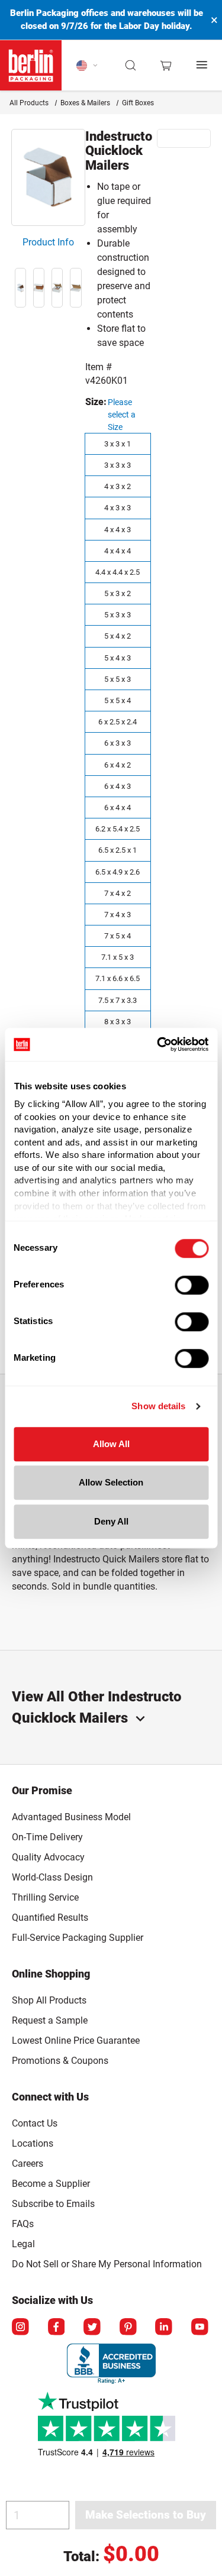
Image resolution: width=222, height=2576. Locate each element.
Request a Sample (50, 2020)
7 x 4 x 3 (118, 915)
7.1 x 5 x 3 (118, 957)
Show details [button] (158, 1406)
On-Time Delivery (47, 1837)
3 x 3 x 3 (118, 465)
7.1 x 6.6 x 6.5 (118, 978)
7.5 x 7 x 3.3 (118, 1000)
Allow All (111, 1444)
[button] (131, 65)
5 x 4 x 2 (118, 636)
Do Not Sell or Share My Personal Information (107, 2262)
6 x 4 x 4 (118, 808)
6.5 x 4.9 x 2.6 (118, 872)
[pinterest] (129, 2328)
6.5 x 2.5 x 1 (118, 850)
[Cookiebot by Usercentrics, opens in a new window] (158, 1044)
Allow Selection (111, 1482)
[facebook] (57, 2328)
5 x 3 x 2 (118, 593)
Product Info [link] (48, 242)
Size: (96, 402)
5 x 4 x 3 (118, 658)
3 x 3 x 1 (118, 444)
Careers (28, 2164)
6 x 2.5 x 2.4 (118, 722)
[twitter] (93, 2328)
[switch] (192, 1285)
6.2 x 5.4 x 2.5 (118, 829)
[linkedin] (165, 2328)
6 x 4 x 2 (118, 765)
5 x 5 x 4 (118, 700)
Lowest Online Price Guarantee (76, 2041)
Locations (33, 2143)
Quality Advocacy (48, 1857)
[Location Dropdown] (87, 65)
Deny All (111, 1521)
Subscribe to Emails (53, 2204)
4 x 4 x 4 (118, 551)
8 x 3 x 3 (118, 1022)
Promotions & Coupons (60, 2061)
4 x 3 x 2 (118, 486)
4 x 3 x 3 (118, 508)
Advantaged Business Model (71, 1817)
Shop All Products (49, 2000)
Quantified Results (50, 1918)
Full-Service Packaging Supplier (78, 1938)
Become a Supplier (51, 2184)
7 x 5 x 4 (118, 936)
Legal (23, 2244)
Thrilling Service (45, 1897)
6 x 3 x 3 (118, 743)
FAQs (23, 2224)
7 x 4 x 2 (118, 893)
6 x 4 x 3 (118, 786)
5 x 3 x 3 (118, 615)
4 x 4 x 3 (118, 530)
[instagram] (21, 2328)
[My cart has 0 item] (166, 65)
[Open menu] (202, 65)
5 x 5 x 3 (118, 679)
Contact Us (35, 2123)
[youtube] (201, 2328)
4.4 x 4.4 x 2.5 (118, 572)
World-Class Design (52, 1877)
